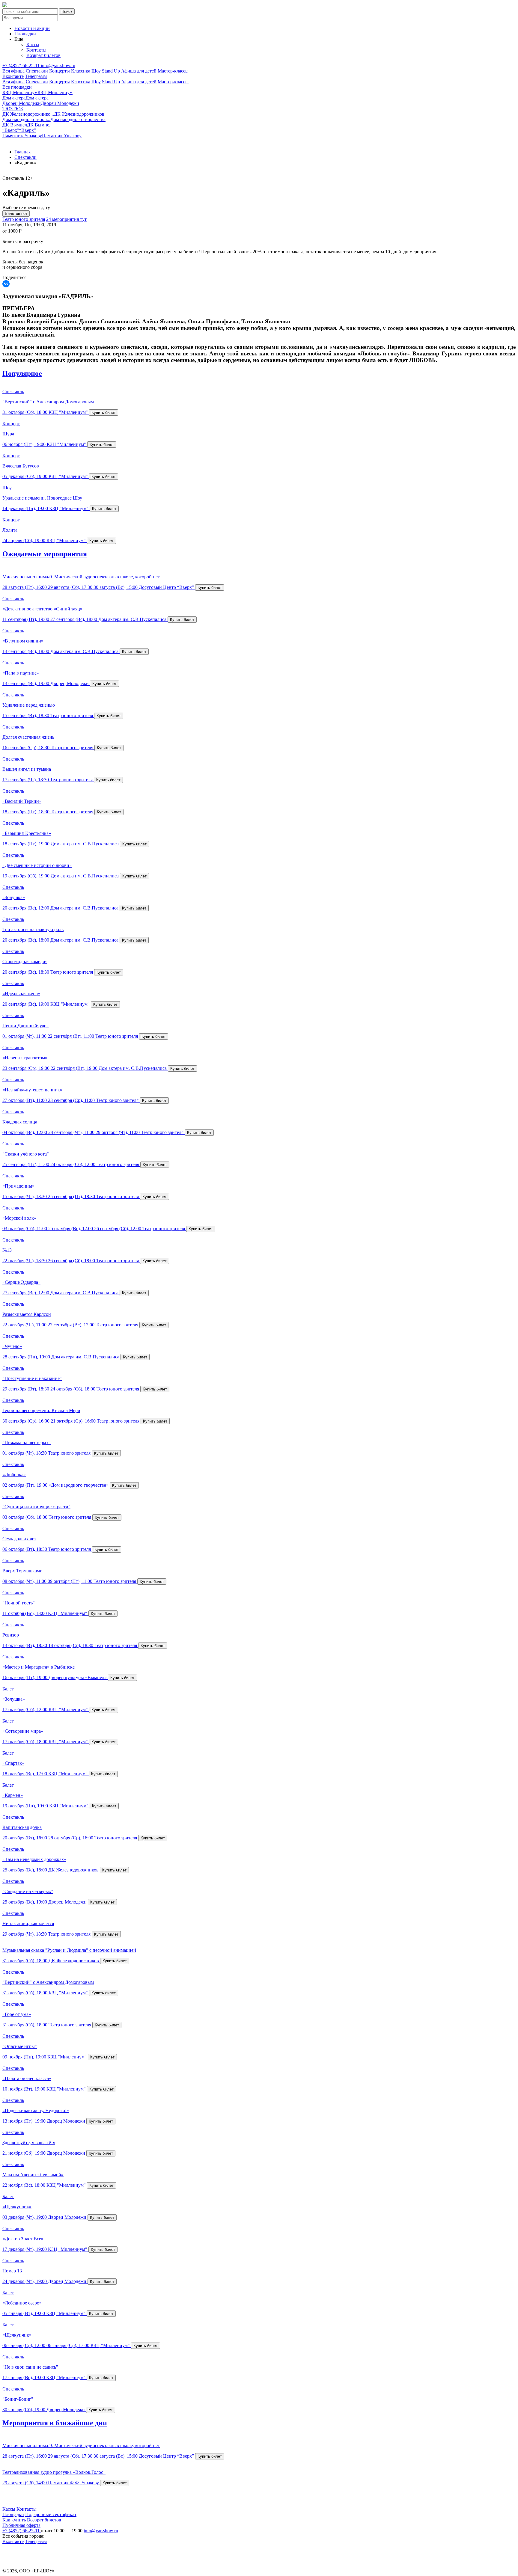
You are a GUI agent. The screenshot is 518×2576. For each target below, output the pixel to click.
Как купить (14, 2520)
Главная (22, 152)
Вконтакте (13, 76)
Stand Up (111, 71)
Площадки (25, 34)
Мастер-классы (173, 71)
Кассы (33, 45)
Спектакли (37, 71)
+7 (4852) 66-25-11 (22, 65)
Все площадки (17, 87)
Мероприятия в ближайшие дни (55, 2423)
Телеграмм (36, 76)
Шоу (96, 71)
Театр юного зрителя (24, 219)
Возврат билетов (43, 55)
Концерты (60, 71)
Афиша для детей (139, 71)
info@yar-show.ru (58, 65)
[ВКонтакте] (6, 284)
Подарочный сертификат (51, 2514)
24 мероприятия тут (66, 219)
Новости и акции (32, 28)
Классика (81, 71)
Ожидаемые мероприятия (45, 554)
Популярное (22, 373)
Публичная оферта (21, 2525)
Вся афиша (13, 71)
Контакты (36, 50)
